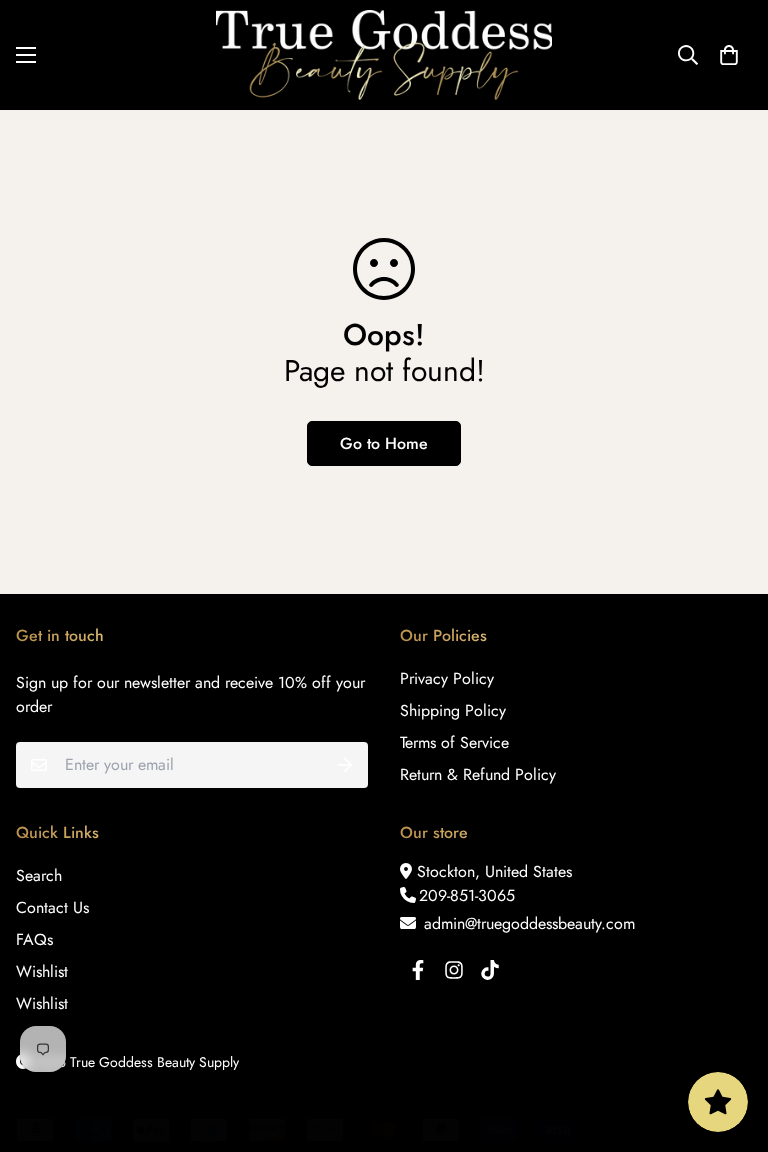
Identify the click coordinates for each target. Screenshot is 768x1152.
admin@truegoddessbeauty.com (527, 923)
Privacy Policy (447, 678)
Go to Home (384, 443)
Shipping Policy (453, 710)
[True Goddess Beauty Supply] (384, 55)
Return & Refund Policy (478, 774)
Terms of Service (454, 742)
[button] (729, 55)
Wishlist (42, 971)
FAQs (34, 939)
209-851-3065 (467, 895)
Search (39, 875)
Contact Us (52, 907)
